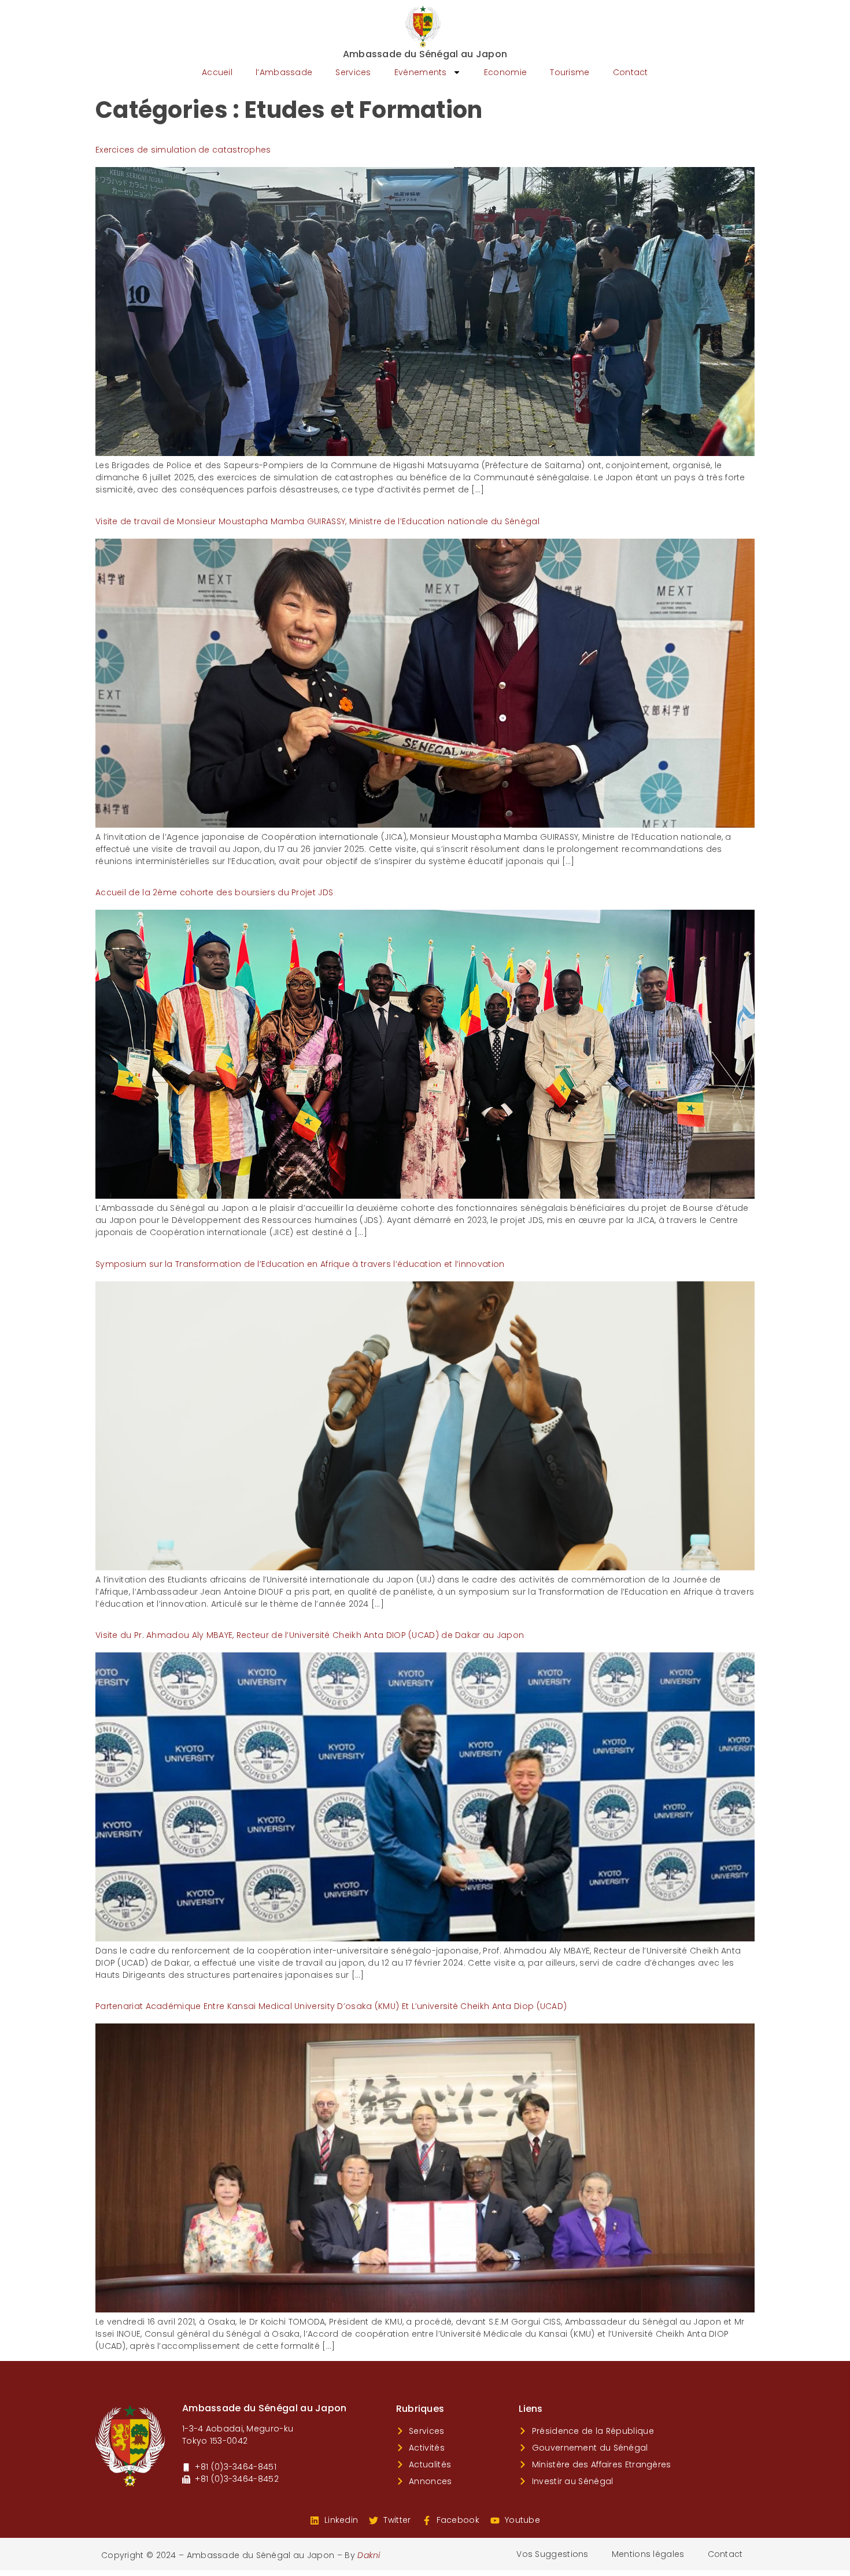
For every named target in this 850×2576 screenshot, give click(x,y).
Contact (631, 72)
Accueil (217, 72)
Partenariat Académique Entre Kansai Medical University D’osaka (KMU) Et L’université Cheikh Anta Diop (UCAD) (331, 2006)
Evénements (421, 72)
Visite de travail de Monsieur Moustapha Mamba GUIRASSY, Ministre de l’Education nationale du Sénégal (317, 521)
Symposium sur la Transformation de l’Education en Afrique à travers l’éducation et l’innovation (300, 1264)
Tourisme (570, 72)
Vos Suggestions (552, 2554)
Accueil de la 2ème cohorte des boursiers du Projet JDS (214, 892)
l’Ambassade (284, 72)
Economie (505, 72)
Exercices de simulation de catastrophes (183, 150)
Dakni (369, 2555)
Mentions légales (648, 2554)
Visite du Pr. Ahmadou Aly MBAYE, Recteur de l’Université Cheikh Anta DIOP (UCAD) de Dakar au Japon (310, 1635)
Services (353, 72)
